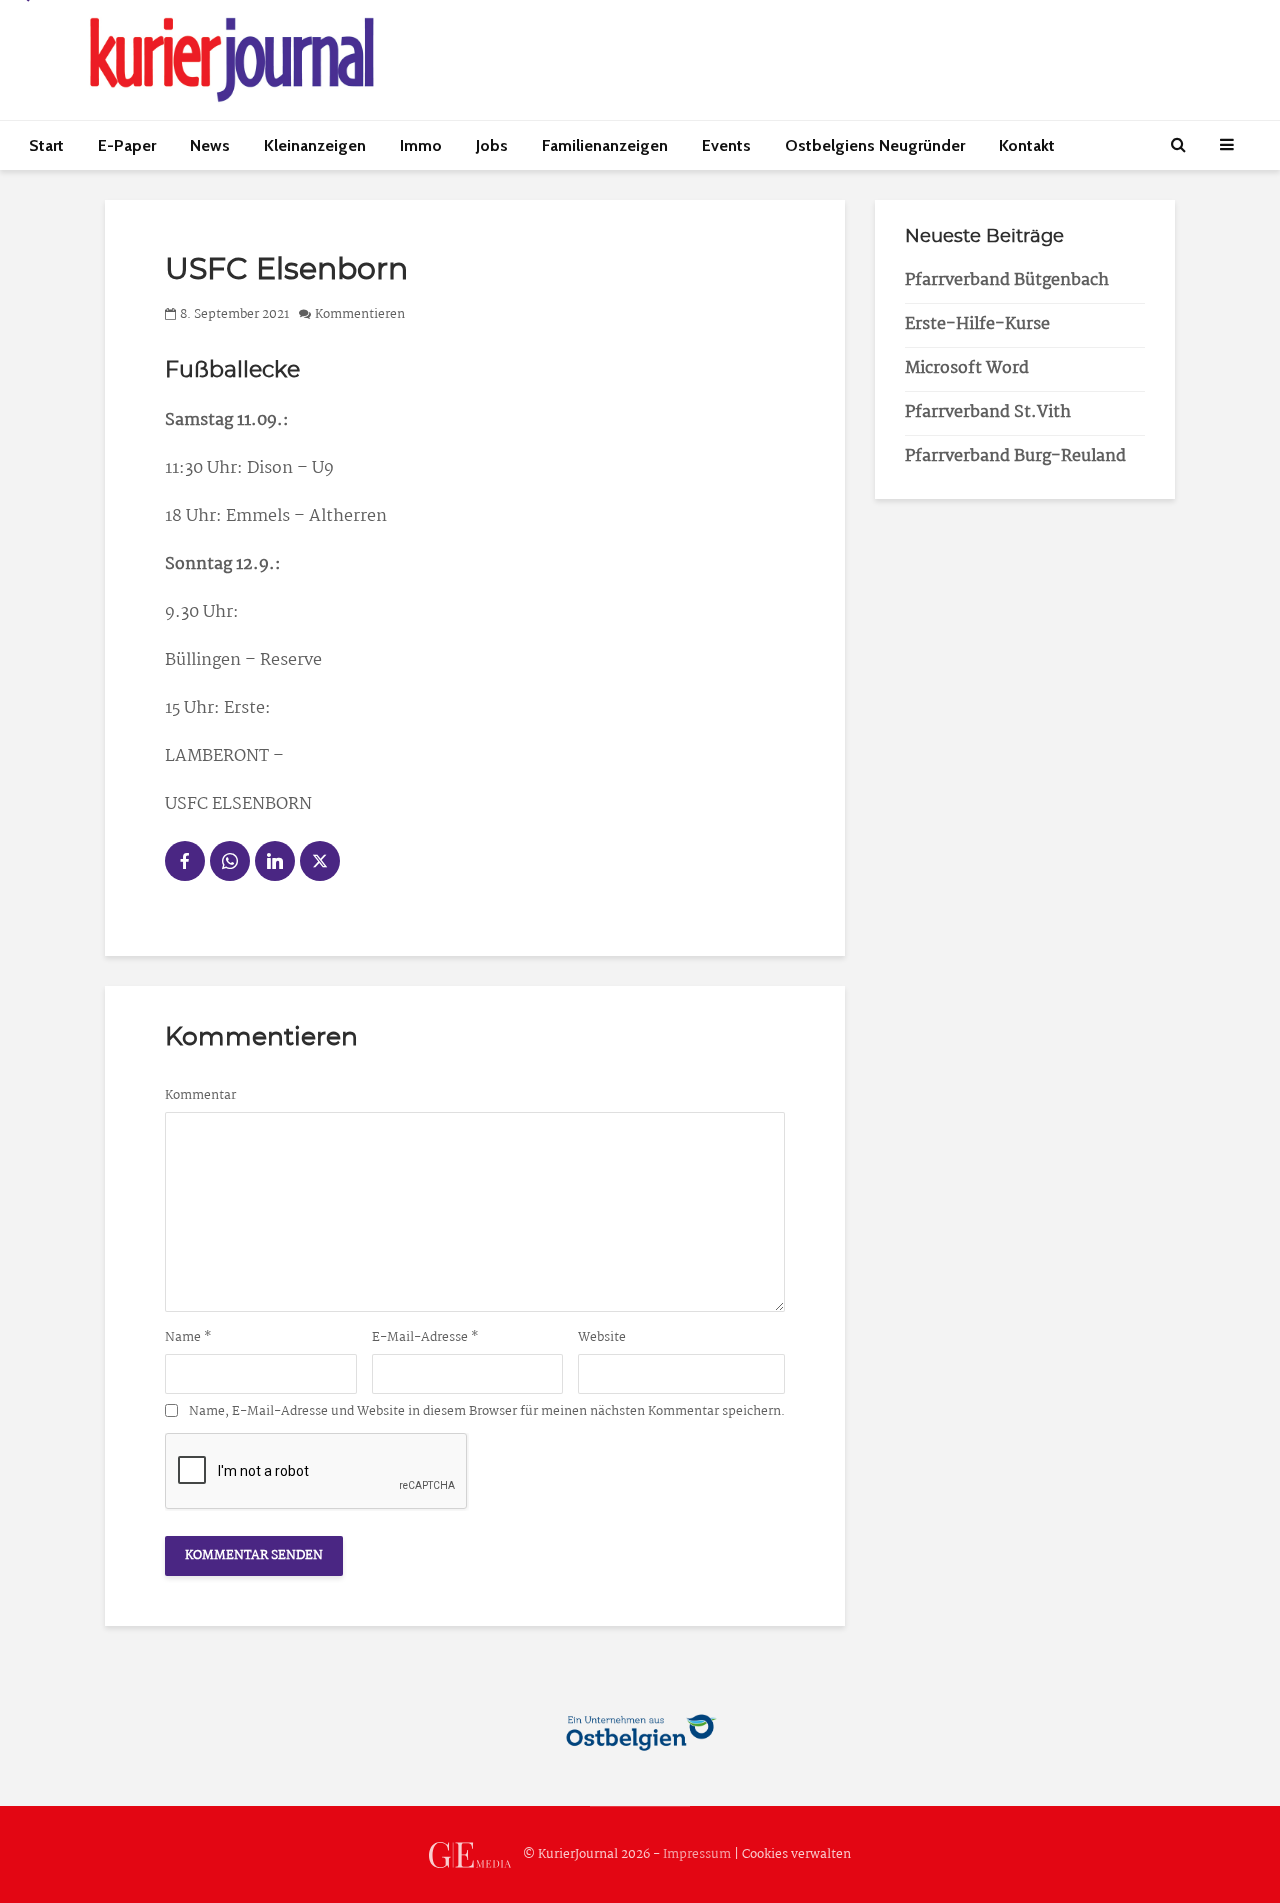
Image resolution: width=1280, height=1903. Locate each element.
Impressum (697, 1854)
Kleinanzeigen (315, 145)
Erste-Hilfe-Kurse (977, 324)
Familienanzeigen (605, 145)
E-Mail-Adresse (425, 1338)
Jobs (492, 145)
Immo (421, 145)
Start (46, 145)
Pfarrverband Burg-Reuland (1015, 456)
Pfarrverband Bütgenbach (1007, 280)
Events (726, 145)
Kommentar (200, 1096)
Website (602, 1338)
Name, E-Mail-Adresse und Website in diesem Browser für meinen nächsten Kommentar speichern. (487, 1412)
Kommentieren (360, 314)
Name (188, 1338)
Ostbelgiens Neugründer (875, 145)
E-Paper (127, 145)
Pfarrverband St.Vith (988, 412)
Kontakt (1027, 145)
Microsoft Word (967, 368)
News (210, 145)
